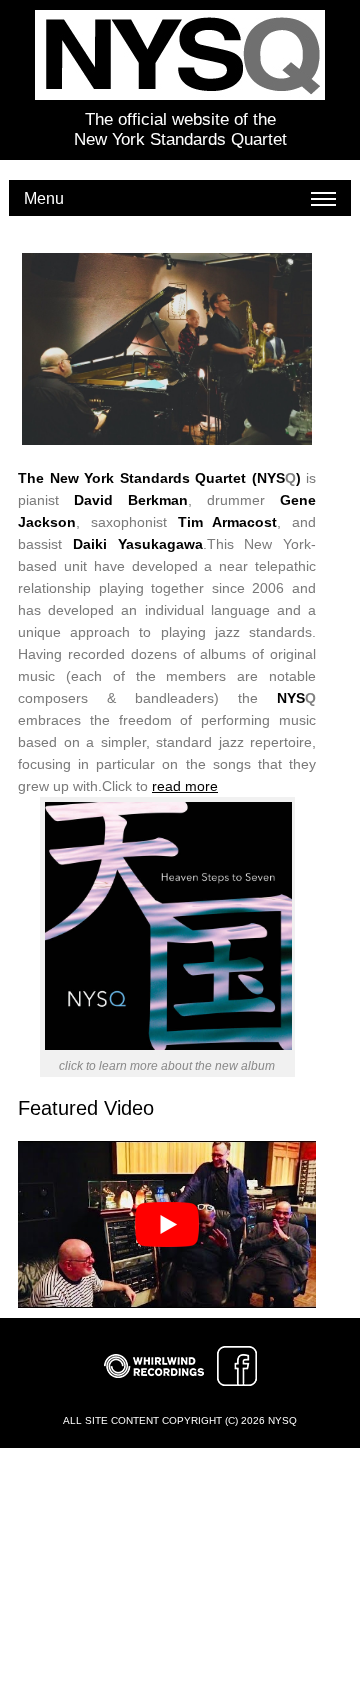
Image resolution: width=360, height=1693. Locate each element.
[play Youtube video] (167, 1225)
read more (185, 786)
